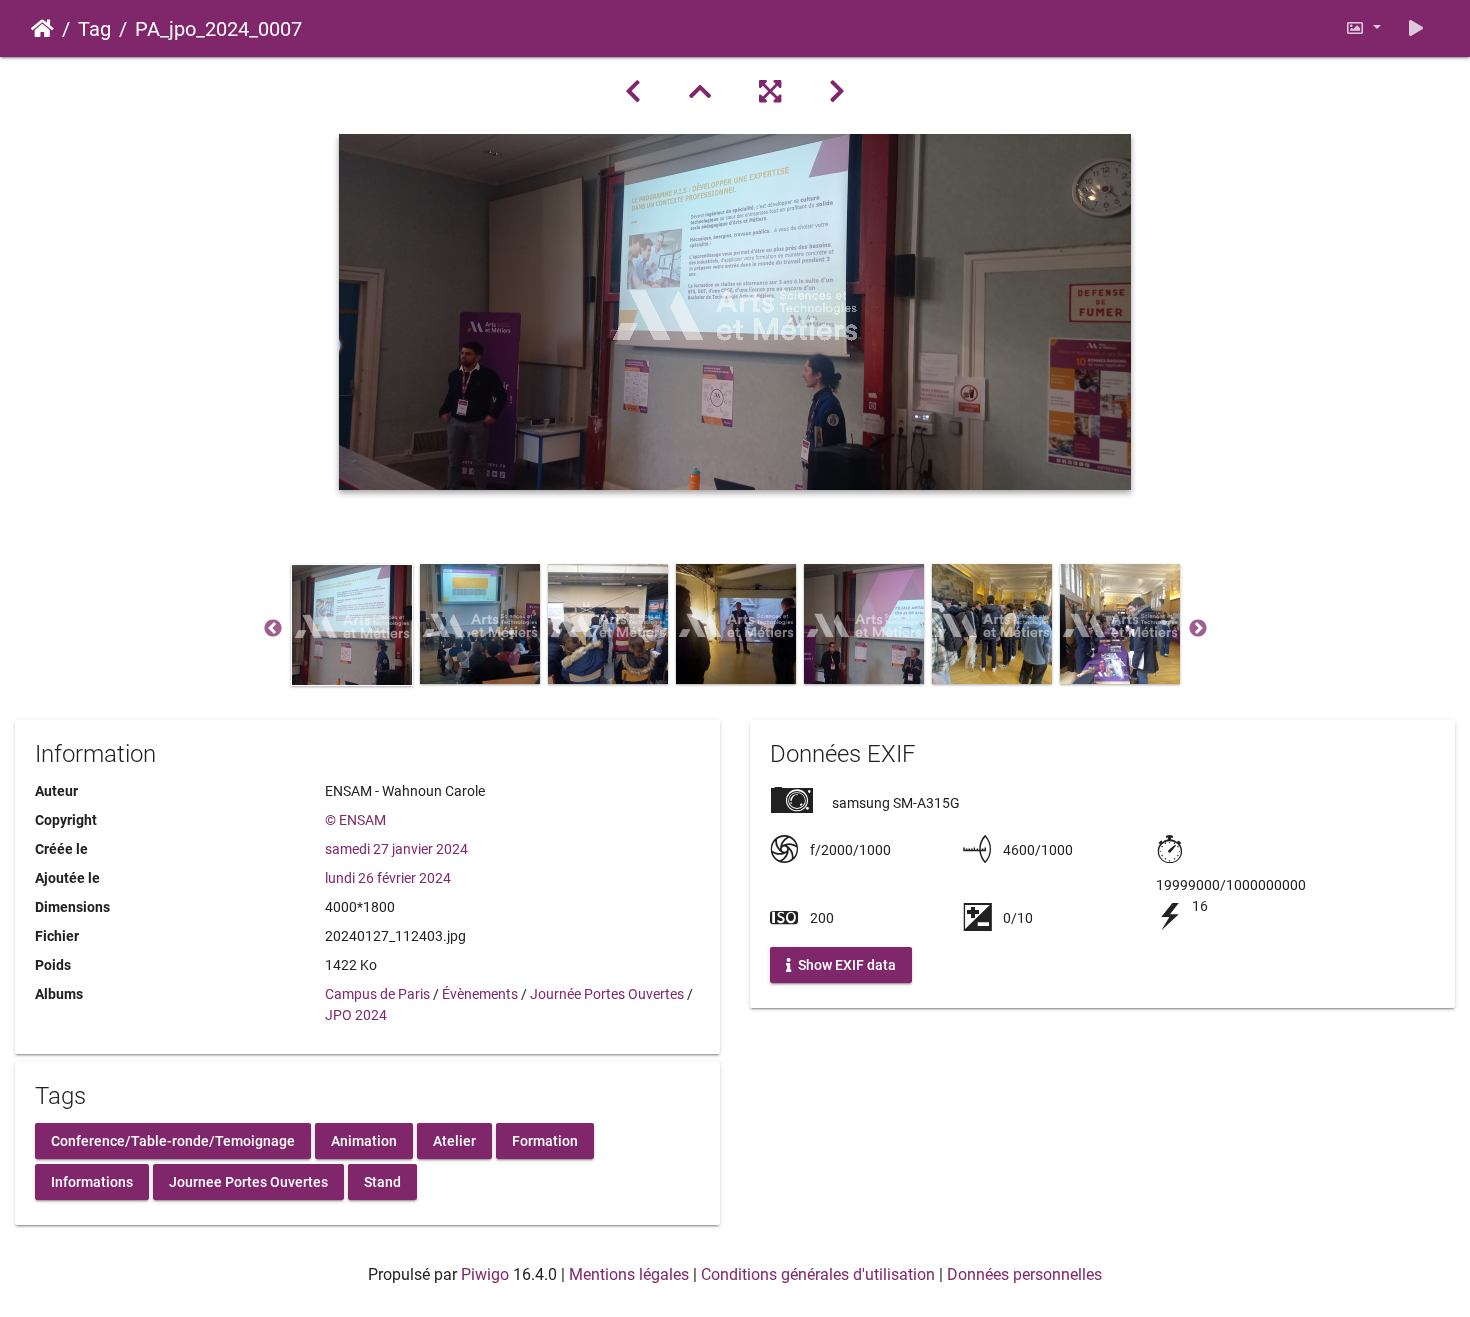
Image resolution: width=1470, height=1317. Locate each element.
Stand (382, 1181)
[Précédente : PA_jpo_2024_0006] (633, 92)
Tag (94, 29)
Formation (545, 1140)
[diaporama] (1416, 28)
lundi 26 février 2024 (388, 878)
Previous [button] (273, 629)
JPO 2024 (356, 1015)
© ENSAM (355, 820)
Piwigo (485, 1274)
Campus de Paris (377, 994)
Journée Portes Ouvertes (607, 994)
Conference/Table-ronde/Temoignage (173, 1140)
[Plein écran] (770, 92)
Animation (364, 1140)
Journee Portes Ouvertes (248, 1181)
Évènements (480, 994)
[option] (352, 625)
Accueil (42, 29)
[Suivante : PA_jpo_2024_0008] (837, 92)
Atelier (454, 1140)
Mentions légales (629, 1274)
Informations (92, 1181)
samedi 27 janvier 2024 (396, 849)
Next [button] (1198, 629)
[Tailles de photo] (1363, 28)
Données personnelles (1024, 1274)
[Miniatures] (700, 92)
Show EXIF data (845, 965)
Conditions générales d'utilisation (818, 1274)
